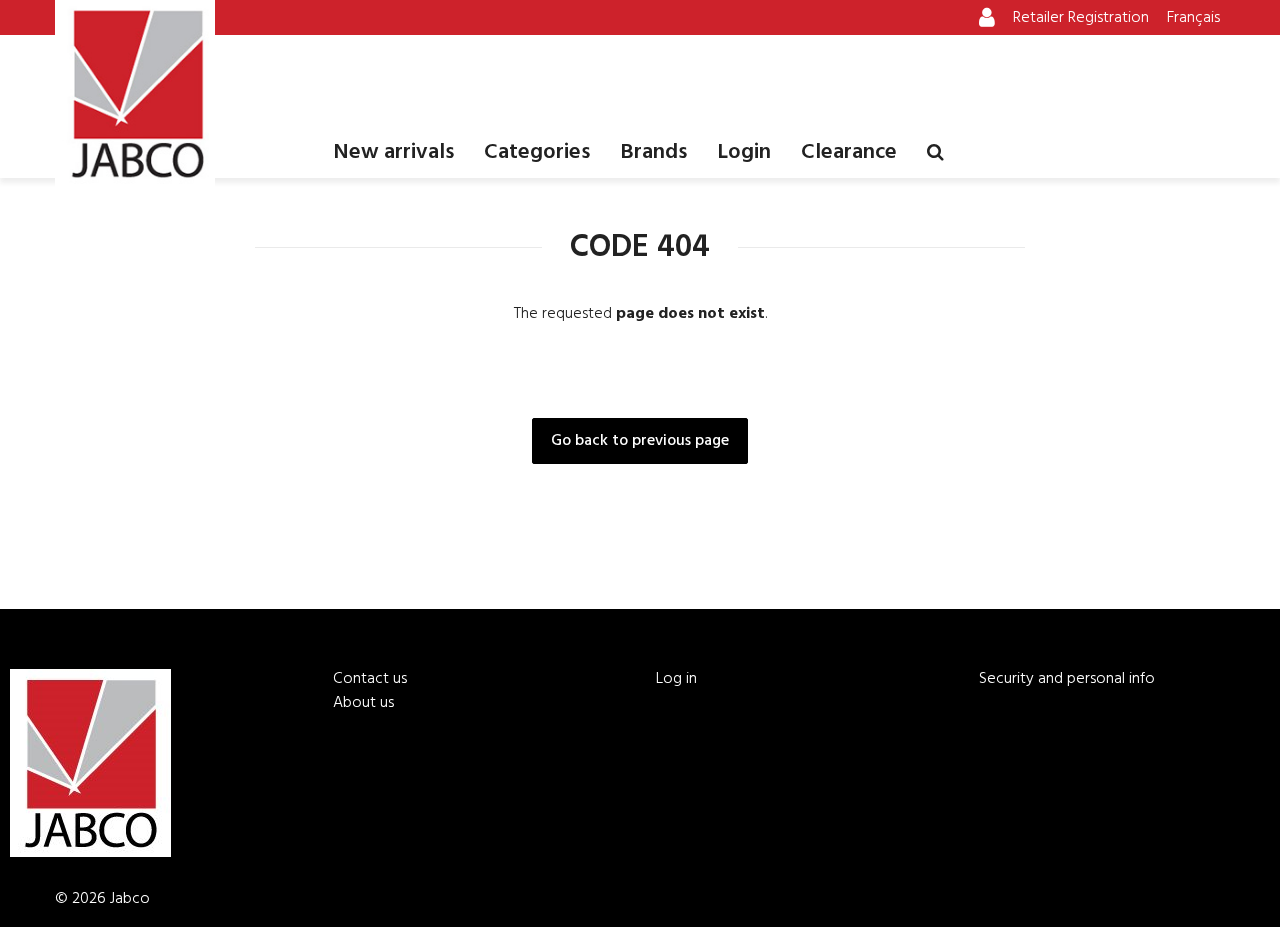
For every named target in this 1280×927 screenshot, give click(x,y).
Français (1193, 18)
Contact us (370, 679)
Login (744, 152)
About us (363, 703)
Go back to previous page (640, 441)
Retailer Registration (1081, 18)
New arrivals (393, 152)
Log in (676, 679)
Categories (537, 152)
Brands (653, 152)
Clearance (849, 152)
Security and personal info (1067, 679)
